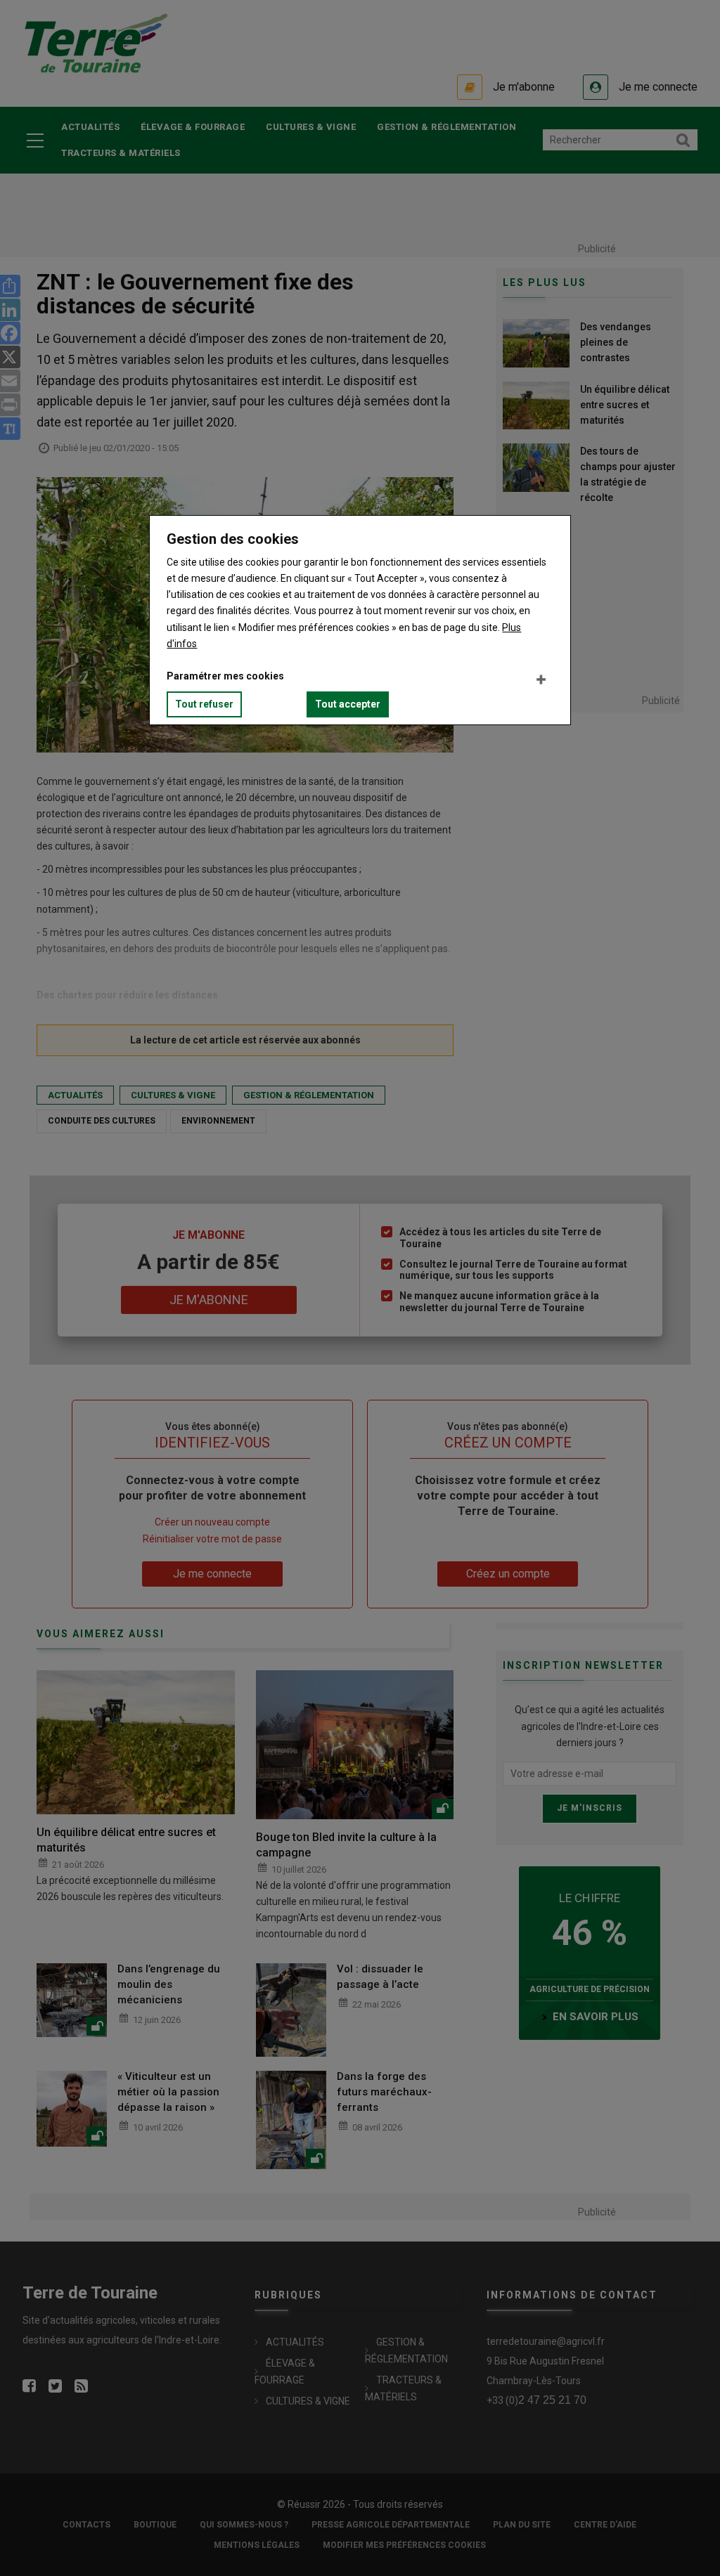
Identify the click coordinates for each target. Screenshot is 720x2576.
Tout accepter (348, 704)
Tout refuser (204, 704)
